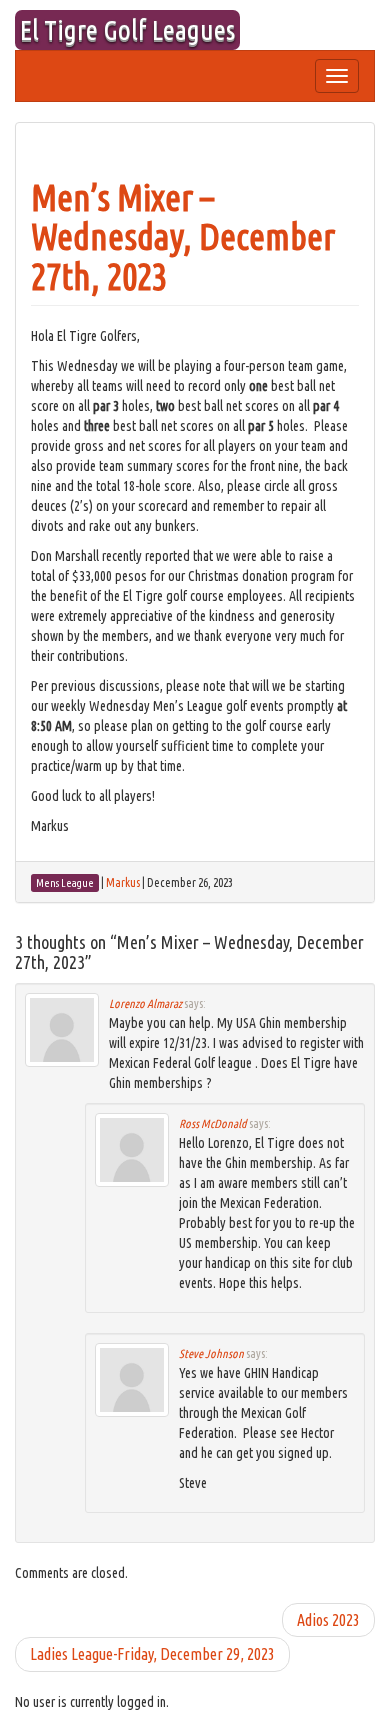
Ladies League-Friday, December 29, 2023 (152, 1654)
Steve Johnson (211, 1353)
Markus (123, 882)
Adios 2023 (328, 1620)
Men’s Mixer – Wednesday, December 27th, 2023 (183, 237)
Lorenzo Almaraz (145, 1003)
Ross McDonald (213, 1123)
